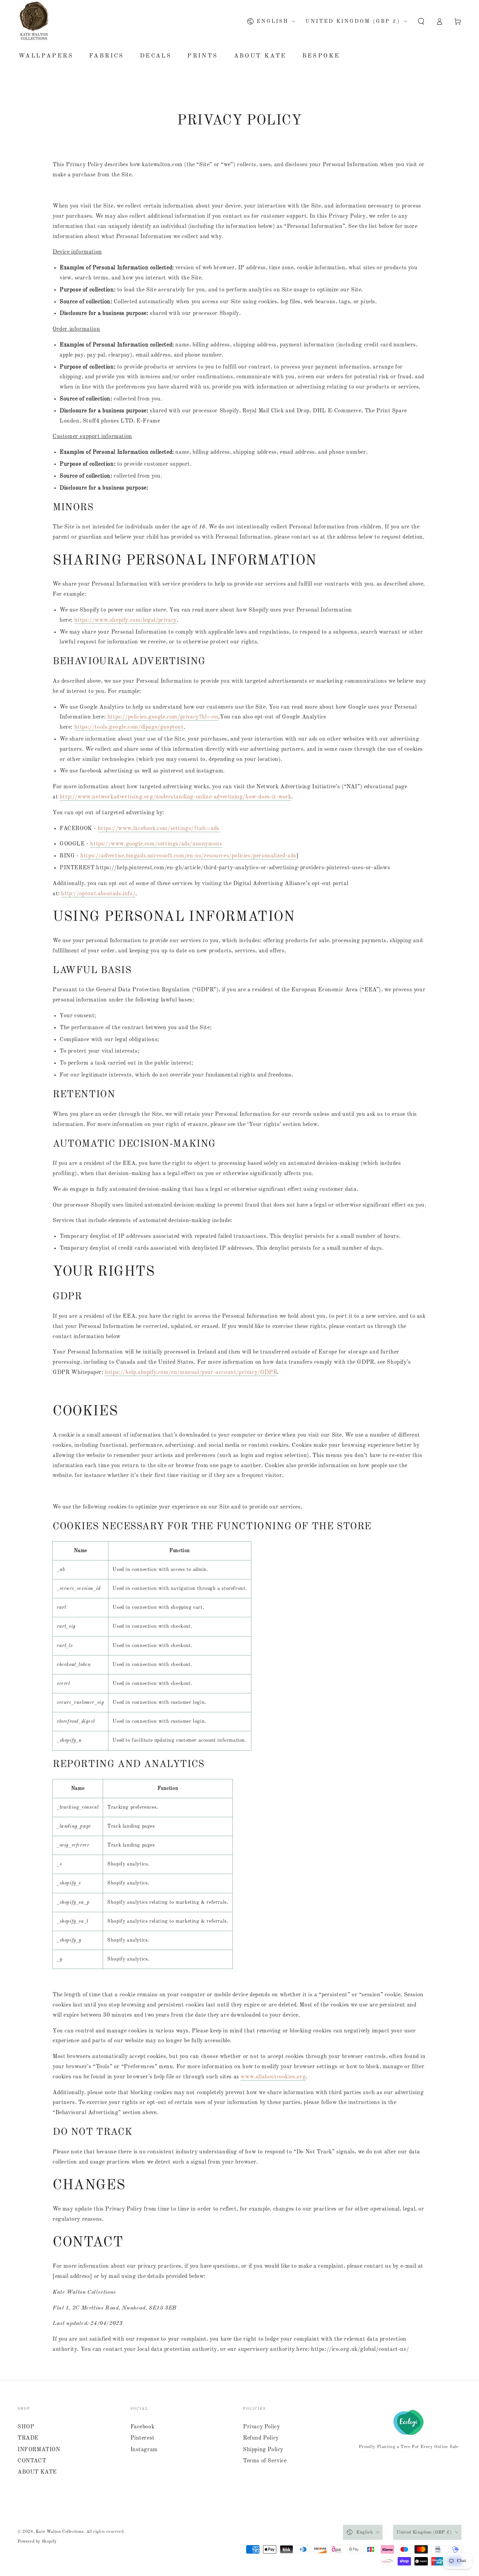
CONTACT (32, 2461)
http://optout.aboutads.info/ (98, 894)
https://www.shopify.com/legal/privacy (126, 620)
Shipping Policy (263, 2450)
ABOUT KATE (37, 2472)
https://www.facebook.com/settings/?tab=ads (159, 829)
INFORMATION (39, 2450)
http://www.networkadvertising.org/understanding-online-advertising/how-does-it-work (176, 797)
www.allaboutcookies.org (273, 2077)
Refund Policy (261, 2438)
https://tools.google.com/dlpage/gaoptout (129, 727)
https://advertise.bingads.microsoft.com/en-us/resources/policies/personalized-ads (188, 856)
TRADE (28, 2438)
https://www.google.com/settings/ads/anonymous (156, 844)
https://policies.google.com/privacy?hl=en (163, 717)
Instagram (144, 2450)
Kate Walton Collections (60, 2532)
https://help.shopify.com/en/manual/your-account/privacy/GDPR (191, 1373)
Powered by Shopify (37, 2542)
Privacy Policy (261, 2427)
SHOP (26, 2427)
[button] (421, 21)
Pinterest (143, 2438)
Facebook (143, 2427)
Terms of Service (265, 2461)
